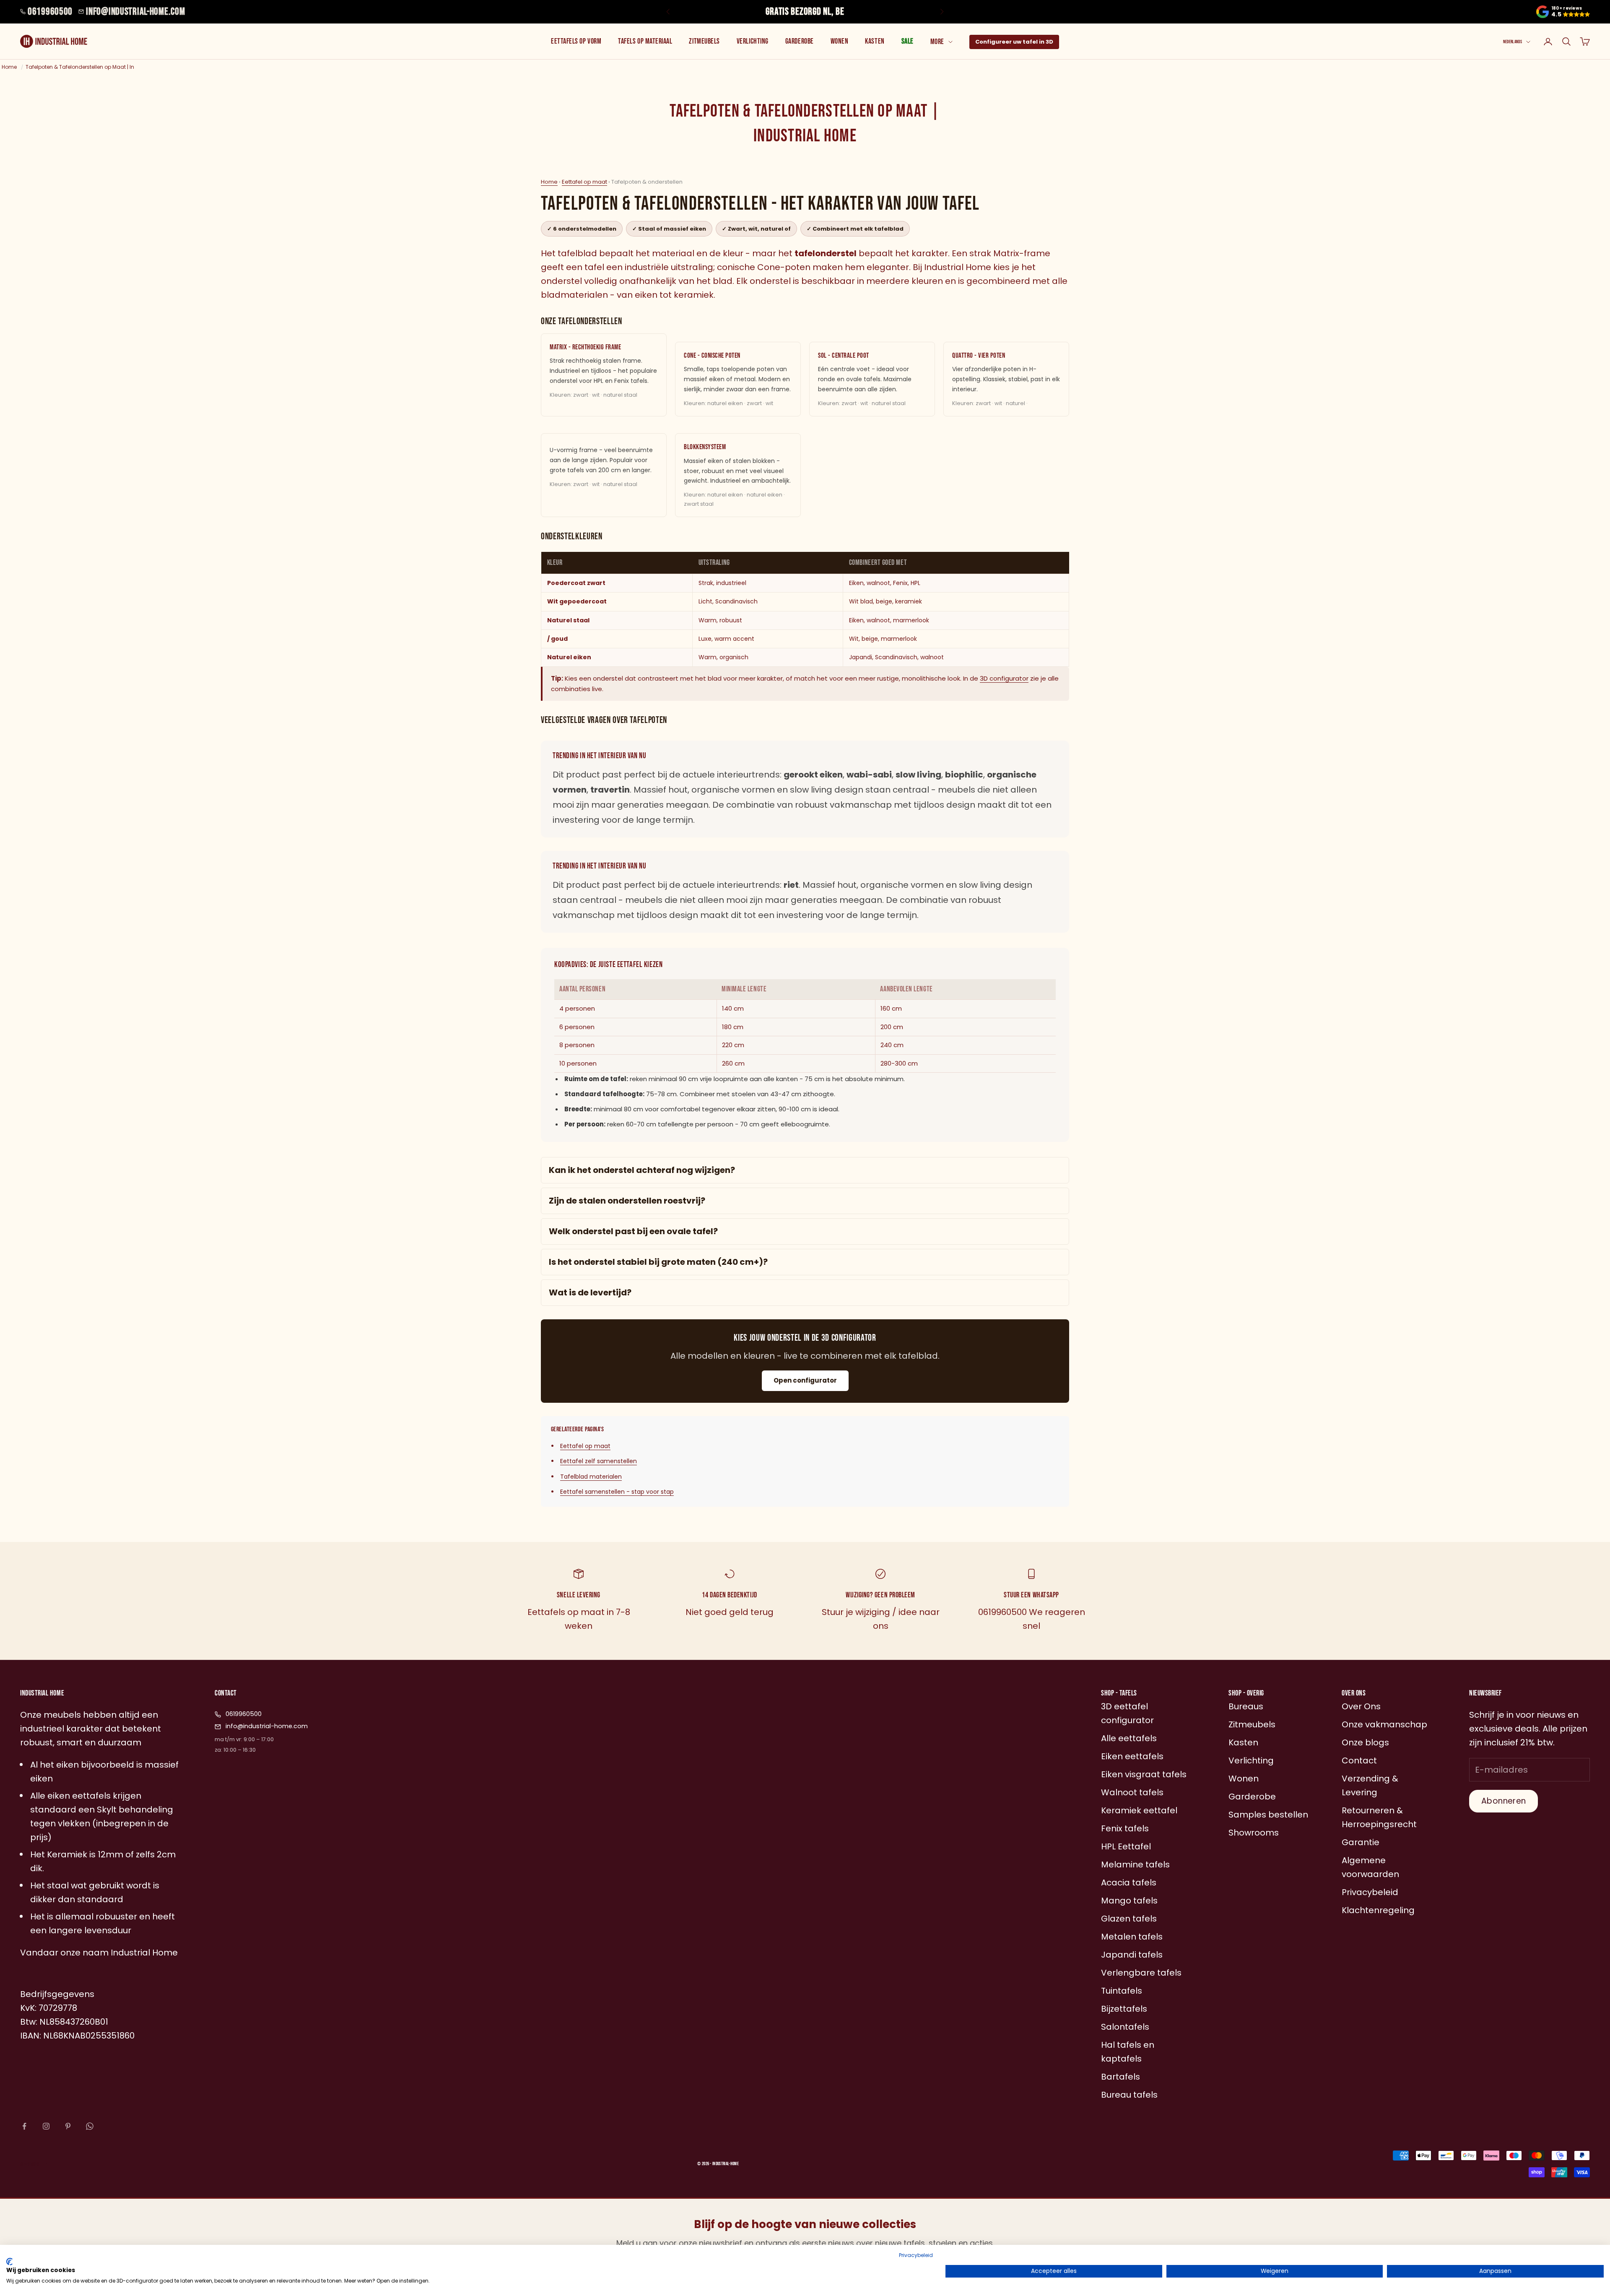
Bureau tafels (1129, 2095)
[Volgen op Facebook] (24, 2126)
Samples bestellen (1268, 1815)
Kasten (875, 41)
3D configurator (1004, 678)
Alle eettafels (1129, 1738)
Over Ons (1361, 1706)
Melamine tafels (1135, 1864)
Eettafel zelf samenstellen (599, 1461)
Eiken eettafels (1132, 1756)
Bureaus (1246, 1706)
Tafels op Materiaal (645, 41)
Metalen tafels (1132, 1937)
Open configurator (805, 1380)
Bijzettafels (1124, 2009)
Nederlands (1513, 42)
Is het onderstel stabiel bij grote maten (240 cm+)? (658, 1262)
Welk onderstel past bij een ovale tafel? (633, 1231)
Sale (908, 41)
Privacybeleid (916, 2255)
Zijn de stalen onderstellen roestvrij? (627, 1201)
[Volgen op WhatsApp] (90, 2126)
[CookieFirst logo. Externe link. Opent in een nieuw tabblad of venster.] (9, 2262)
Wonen (840, 41)
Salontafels (1125, 2027)
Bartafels (1121, 2077)
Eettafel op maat (584, 182)
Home (549, 182)
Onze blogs (1365, 1742)
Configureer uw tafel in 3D (1014, 42)
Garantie (1361, 1842)
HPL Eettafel (1126, 1846)
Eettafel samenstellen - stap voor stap (617, 1492)
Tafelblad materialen (591, 1477)
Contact (1359, 1760)
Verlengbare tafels (1141, 1973)
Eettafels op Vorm (576, 41)
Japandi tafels (1132, 1955)
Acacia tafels (1129, 1883)
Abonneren (1504, 1801)
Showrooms (1254, 1833)
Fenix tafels (1125, 1828)
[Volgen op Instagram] (46, 2126)
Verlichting (753, 41)
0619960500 (50, 12)
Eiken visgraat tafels (1144, 1774)
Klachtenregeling (1378, 1910)
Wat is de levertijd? (590, 1292)
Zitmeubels (704, 41)
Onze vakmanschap (1384, 1724)
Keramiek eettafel (1139, 1810)
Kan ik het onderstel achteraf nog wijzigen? (642, 1170)
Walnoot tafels (1132, 1792)
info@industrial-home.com (135, 12)
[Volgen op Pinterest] (68, 2126)
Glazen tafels (1129, 1919)
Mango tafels (1129, 1901)
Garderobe (800, 41)
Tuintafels (1122, 1991)
